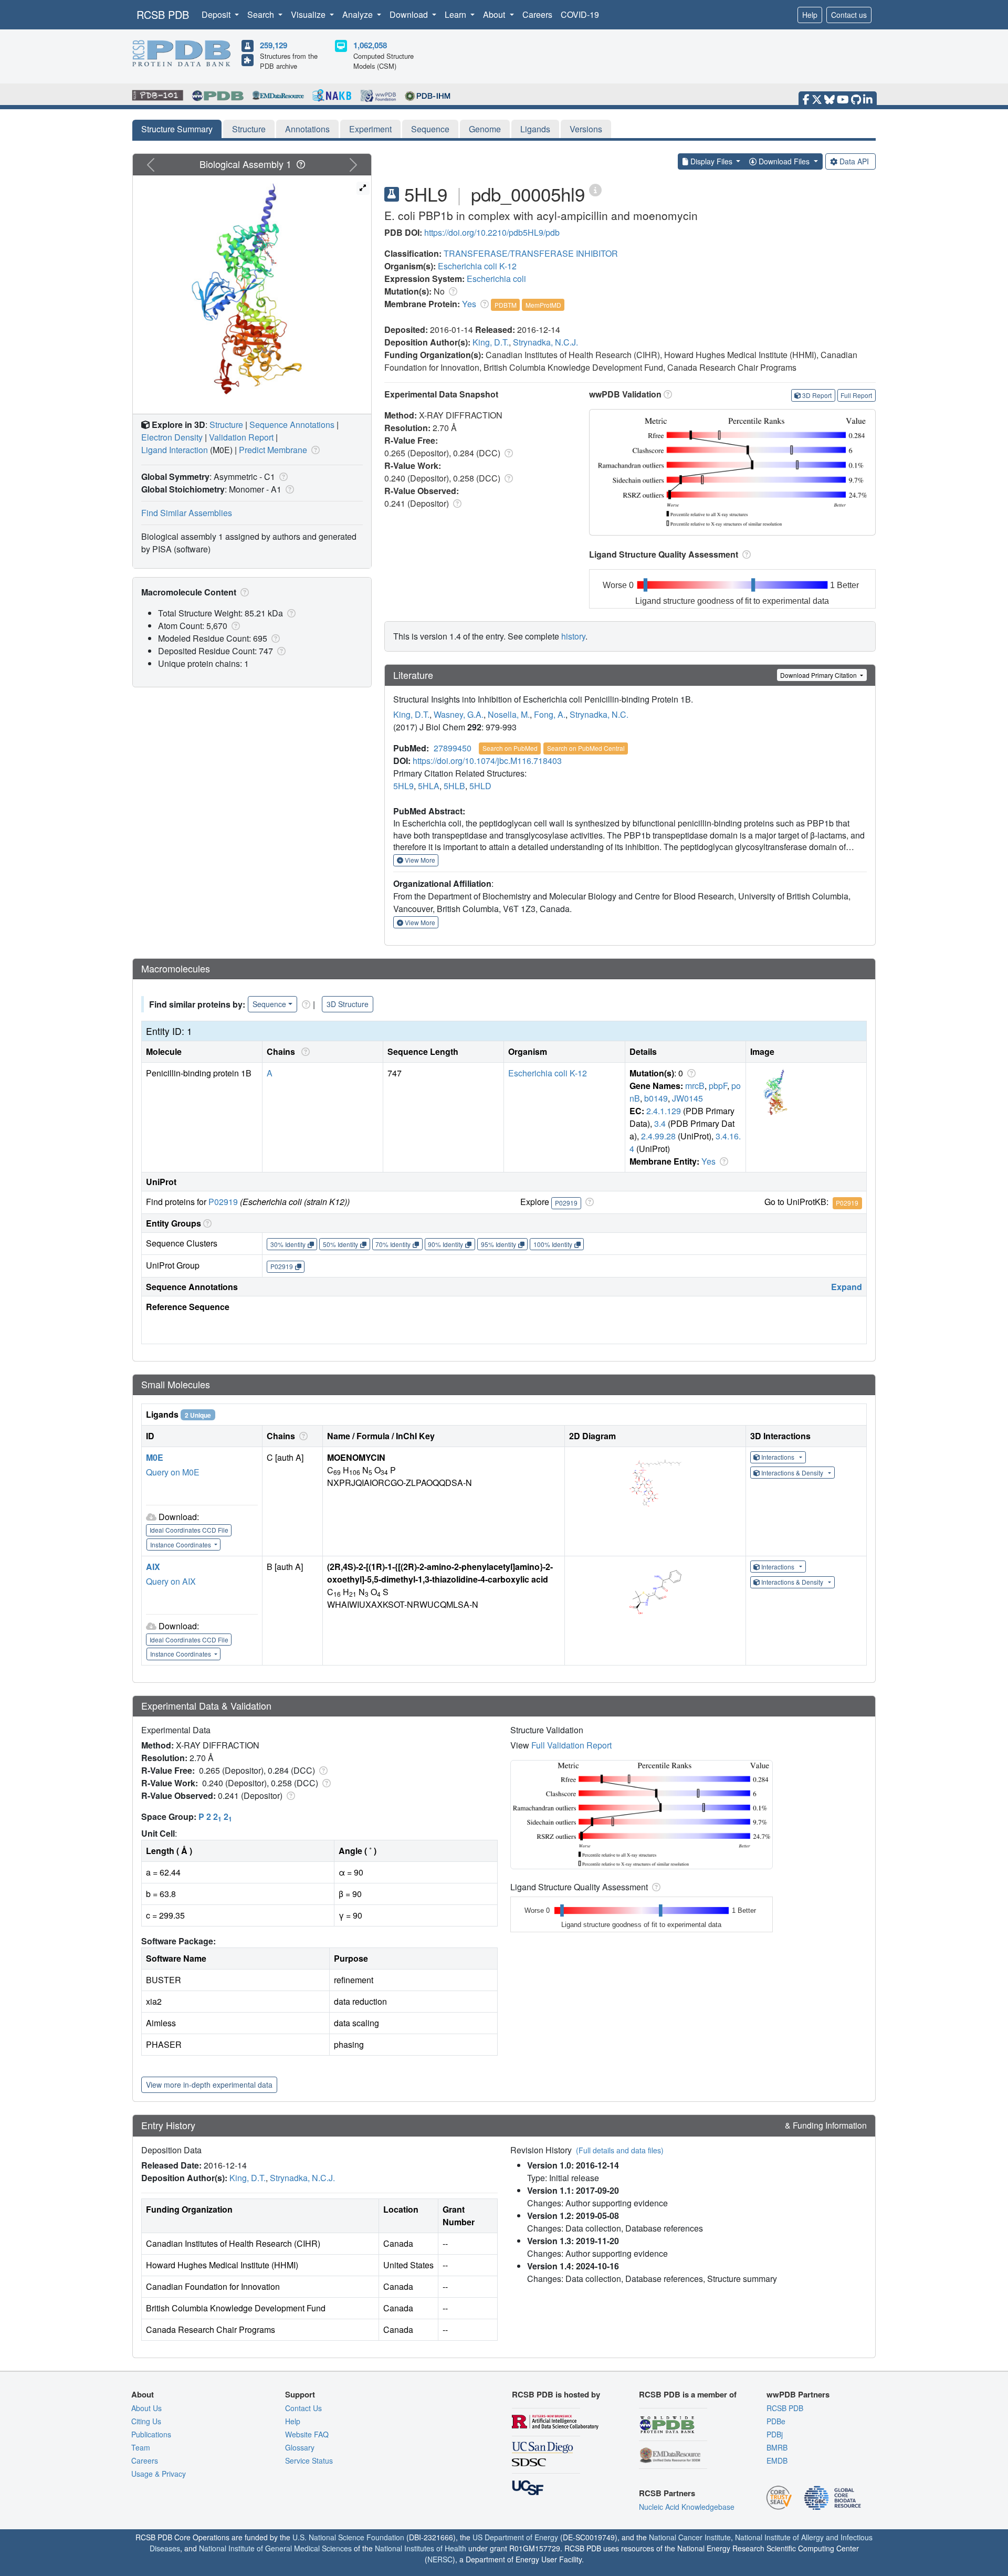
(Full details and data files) (620, 2150)
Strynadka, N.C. (599, 714)
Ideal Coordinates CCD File (189, 1530)
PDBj (775, 2434)
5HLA (429, 786)
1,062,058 (370, 45)
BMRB (777, 2447)
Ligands (535, 129)
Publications (151, 2434)
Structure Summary (177, 129)
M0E (155, 1457)
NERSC (440, 2559)
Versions (586, 129)
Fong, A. (550, 714)
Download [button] (410, 14)
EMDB (777, 2460)
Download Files (784, 161)
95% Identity (498, 1244)
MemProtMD (543, 305)
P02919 (223, 1202)
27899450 (453, 748)
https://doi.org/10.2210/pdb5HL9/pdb (492, 232)
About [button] (495, 14)
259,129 (274, 45)
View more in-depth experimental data (209, 2085)
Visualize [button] (309, 14)
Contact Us (303, 2408)
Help (810, 15)
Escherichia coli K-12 (477, 266)
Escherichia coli (496, 279)
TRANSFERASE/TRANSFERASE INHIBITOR (531, 253)
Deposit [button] (217, 14)
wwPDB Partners (798, 2394)
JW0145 (687, 1098)
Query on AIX (171, 1581)
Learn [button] (456, 14)
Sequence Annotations (292, 425)
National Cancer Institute (690, 2537)
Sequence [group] (269, 1004)
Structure (249, 129)
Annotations (307, 129)
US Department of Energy (515, 2537)
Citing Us (146, 2421)
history (573, 636)
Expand (847, 1287)
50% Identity (340, 1244)
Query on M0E (173, 1472)
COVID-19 (580, 14)
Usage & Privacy (159, 2474)
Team (141, 2447)
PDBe (776, 2421)
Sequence (430, 129)
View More (419, 860)
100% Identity (553, 1244)
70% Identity (393, 1244)
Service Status (309, 2460)
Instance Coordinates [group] (181, 1544)
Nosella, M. (509, 714)
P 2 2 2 (215, 1816)
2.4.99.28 (658, 1136)
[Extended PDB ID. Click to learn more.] (595, 189)
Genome (485, 129)
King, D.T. (491, 342)
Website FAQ (307, 2434)
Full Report (856, 395)
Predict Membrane (273, 450)
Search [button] (262, 14)
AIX (153, 1567)
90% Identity (445, 1244)
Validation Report (241, 437)
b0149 (656, 1098)
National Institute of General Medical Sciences (275, 2548)
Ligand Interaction (175, 450)
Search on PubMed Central (586, 748)
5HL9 (403, 786)
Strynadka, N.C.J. (545, 342)
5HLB (454, 786)
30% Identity (288, 1244)
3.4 (660, 1123)
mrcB (695, 1086)
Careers (537, 14)
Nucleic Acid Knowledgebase (687, 2507)
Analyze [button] (359, 14)
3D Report (817, 395)
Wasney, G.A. (459, 714)
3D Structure (348, 1004)
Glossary (300, 2447)
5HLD (480, 786)
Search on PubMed (510, 748)
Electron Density (172, 437)
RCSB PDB (163, 14)
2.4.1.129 (664, 1111)
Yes (469, 304)
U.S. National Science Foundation (348, 2537)
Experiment (370, 129)
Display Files (711, 161)
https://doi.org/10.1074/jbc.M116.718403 (487, 761)
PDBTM (506, 305)
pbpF (718, 1086)
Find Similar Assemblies (187, 513)
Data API (854, 161)
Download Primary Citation (819, 675)
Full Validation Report (571, 1745)
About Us (146, 2408)
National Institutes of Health (421, 2548)
